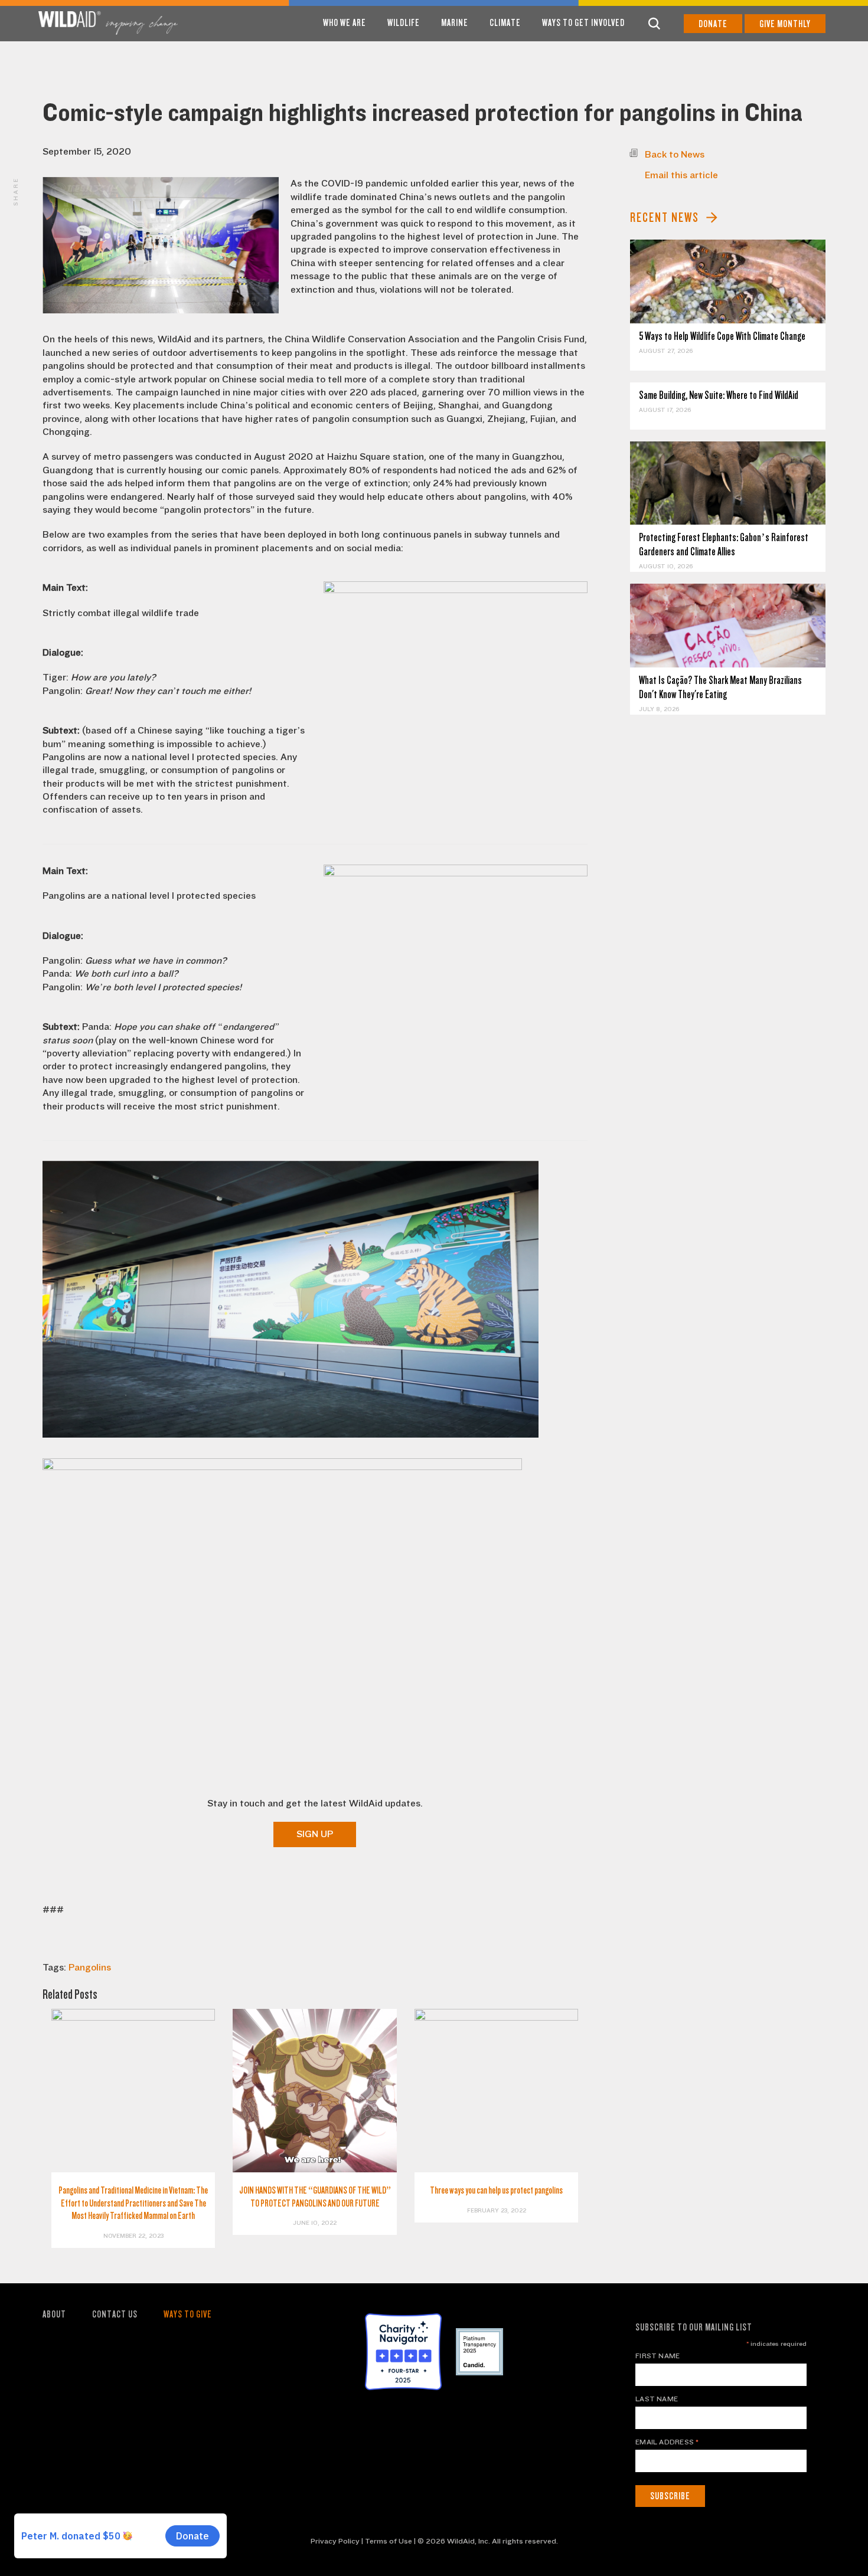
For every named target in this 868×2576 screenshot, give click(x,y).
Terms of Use (389, 2541)
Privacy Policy (335, 2541)
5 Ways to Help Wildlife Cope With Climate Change (722, 336)
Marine (455, 23)
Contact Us (115, 2314)
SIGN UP (315, 1834)
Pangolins (90, 1968)
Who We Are (345, 23)
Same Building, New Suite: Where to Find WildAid (719, 395)
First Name (657, 2356)
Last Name (657, 2399)
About (54, 2314)
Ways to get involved (583, 23)
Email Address (667, 2442)
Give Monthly (785, 24)
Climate (505, 23)
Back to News (675, 155)
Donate (713, 24)
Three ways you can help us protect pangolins (496, 2190)
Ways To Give (188, 2314)
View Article (728, 282)
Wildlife (404, 23)
